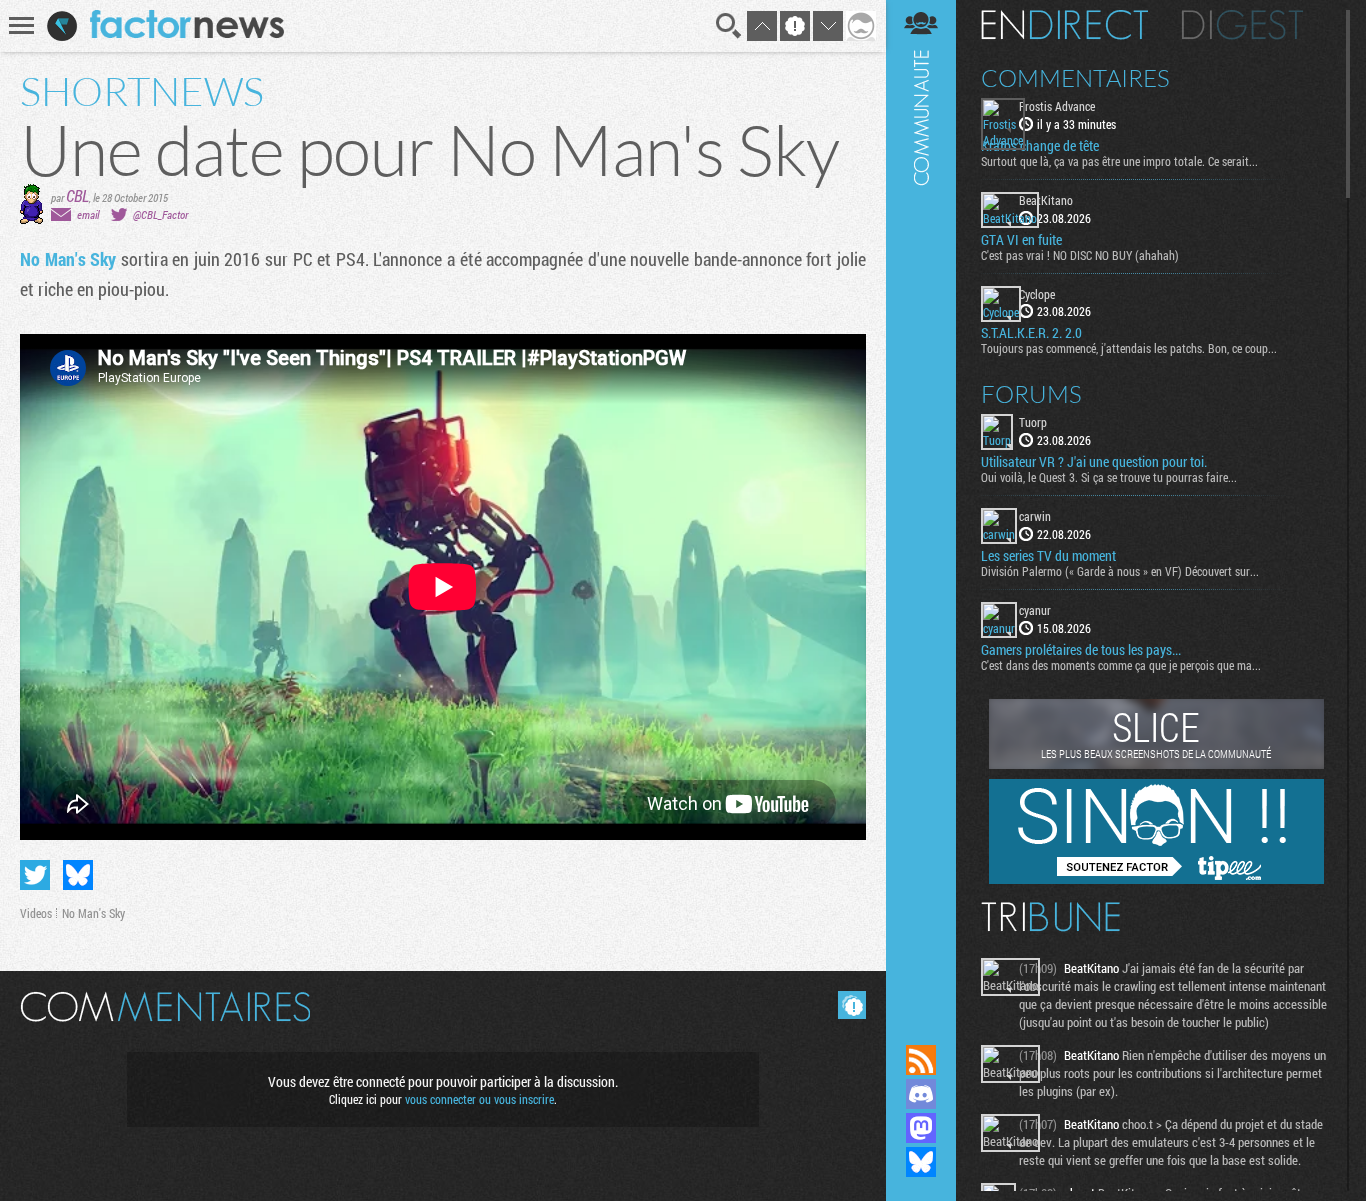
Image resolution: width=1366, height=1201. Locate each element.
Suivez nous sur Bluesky (921, 1162)
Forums (1031, 394)
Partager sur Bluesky (78, 875)
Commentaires (1075, 78)
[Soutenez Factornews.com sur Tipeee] (1156, 879)
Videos (36, 913)
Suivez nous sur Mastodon (921, 1128)
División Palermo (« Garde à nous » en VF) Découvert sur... (1120, 571)
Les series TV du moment (1048, 556)
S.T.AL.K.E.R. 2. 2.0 (1031, 333)
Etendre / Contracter (921, 1026)
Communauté (921, 503)
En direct (1064, 25)
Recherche (729, 26)
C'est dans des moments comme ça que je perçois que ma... (1121, 665)
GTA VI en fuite (1021, 240)
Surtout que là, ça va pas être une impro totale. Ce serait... (1119, 161)
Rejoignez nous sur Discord (921, 1094)
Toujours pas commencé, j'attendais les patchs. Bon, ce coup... (1129, 348)
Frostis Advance (1057, 106)
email (88, 214)
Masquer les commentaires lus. (852, 1005)
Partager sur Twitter (35, 875)
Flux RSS (921, 1060)
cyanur (1035, 610)
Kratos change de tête (1040, 146)
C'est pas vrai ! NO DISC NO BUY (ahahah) (1080, 255)
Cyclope (1037, 294)
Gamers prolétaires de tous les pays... (1081, 650)
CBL (77, 195)
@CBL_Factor (160, 214)
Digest (1242, 25)
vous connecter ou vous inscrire (479, 1099)
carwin (1035, 516)
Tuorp (1033, 422)
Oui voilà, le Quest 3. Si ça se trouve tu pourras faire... (1109, 477)
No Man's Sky (68, 259)
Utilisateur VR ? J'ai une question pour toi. (1094, 462)
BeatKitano (1046, 200)
